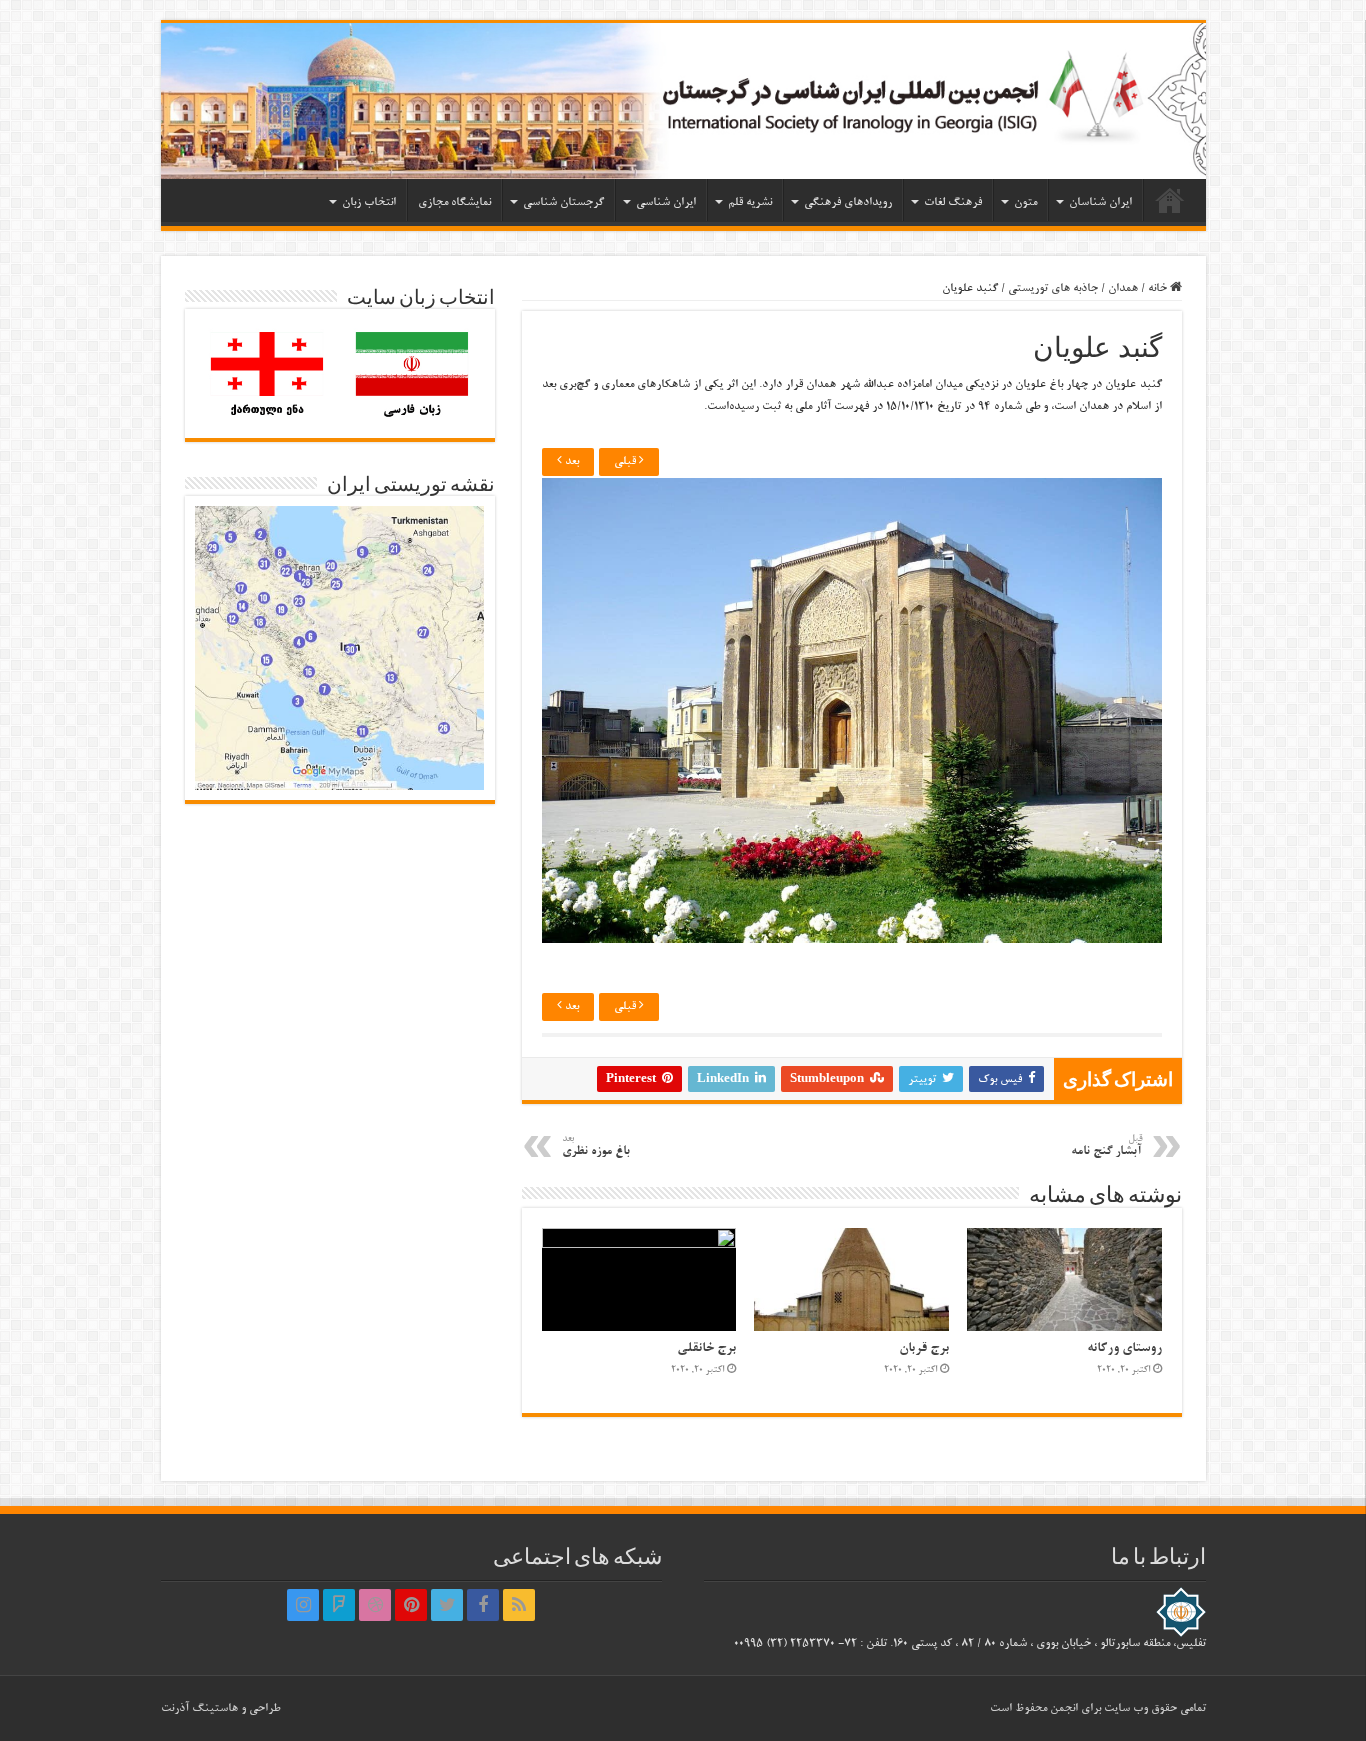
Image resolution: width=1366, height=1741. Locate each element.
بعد (570, 461)
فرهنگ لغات (953, 202)
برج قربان (924, 1348)
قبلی (626, 461)
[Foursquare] (339, 1605)
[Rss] (519, 1605)
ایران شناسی (666, 202)
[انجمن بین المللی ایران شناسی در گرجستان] (683, 101)
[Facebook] (483, 1605)
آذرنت (175, 1708)
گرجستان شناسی (563, 202)
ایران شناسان (1100, 202)
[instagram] (303, 1605)
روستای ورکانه (1124, 1348)
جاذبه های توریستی (1053, 288)
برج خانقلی (706, 1348)
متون (1025, 202)
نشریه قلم (750, 202)
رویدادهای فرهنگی (848, 202)
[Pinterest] (411, 1605)
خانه (1170, 200)
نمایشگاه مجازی (454, 202)
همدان (1123, 288)
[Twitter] (447, 1605)
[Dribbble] (375, 1605)
